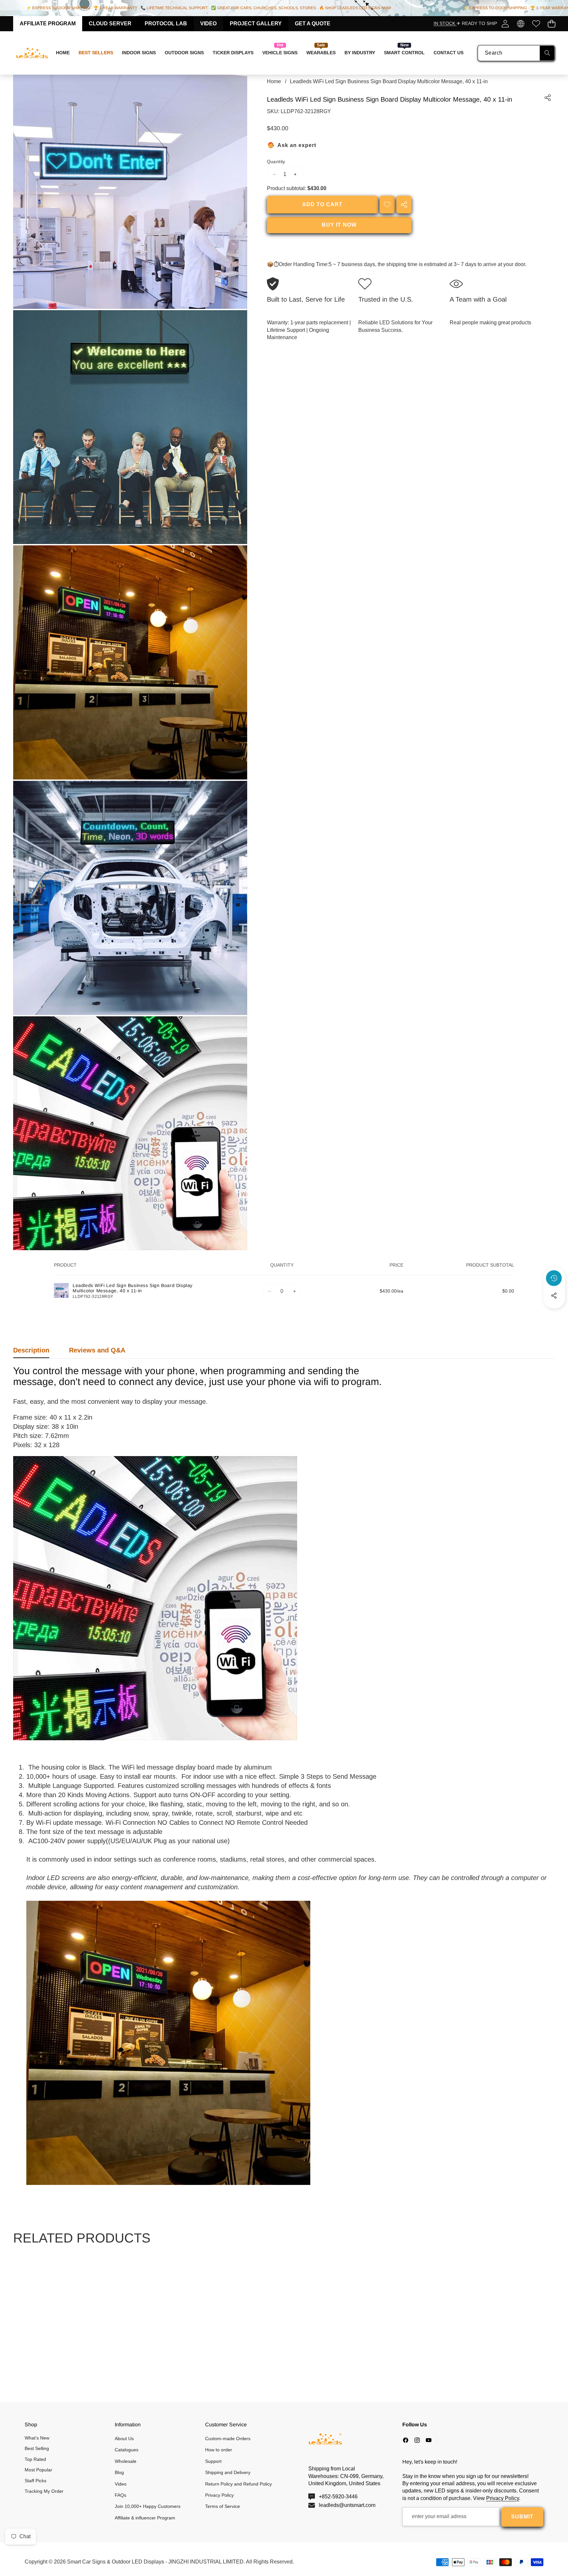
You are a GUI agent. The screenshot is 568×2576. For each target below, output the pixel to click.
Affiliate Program (48, 24)
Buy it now (339, 225)
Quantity (276, 161)
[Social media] (554, 1296)
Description (31, 1350)
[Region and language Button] (521, 24)
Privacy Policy (503, 2498)
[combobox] (516, 53)
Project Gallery (256, 24)
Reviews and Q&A (97, 1350)
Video (208, 24)
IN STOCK (445, 23)
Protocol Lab (166, 24)
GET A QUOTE (313, 24)
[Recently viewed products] (554, 1278)
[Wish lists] (536, 24)
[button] (551, 24)
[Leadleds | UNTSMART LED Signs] (32, 53)
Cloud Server (110, 24)
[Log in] (505, 24)
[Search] (547, 53)
